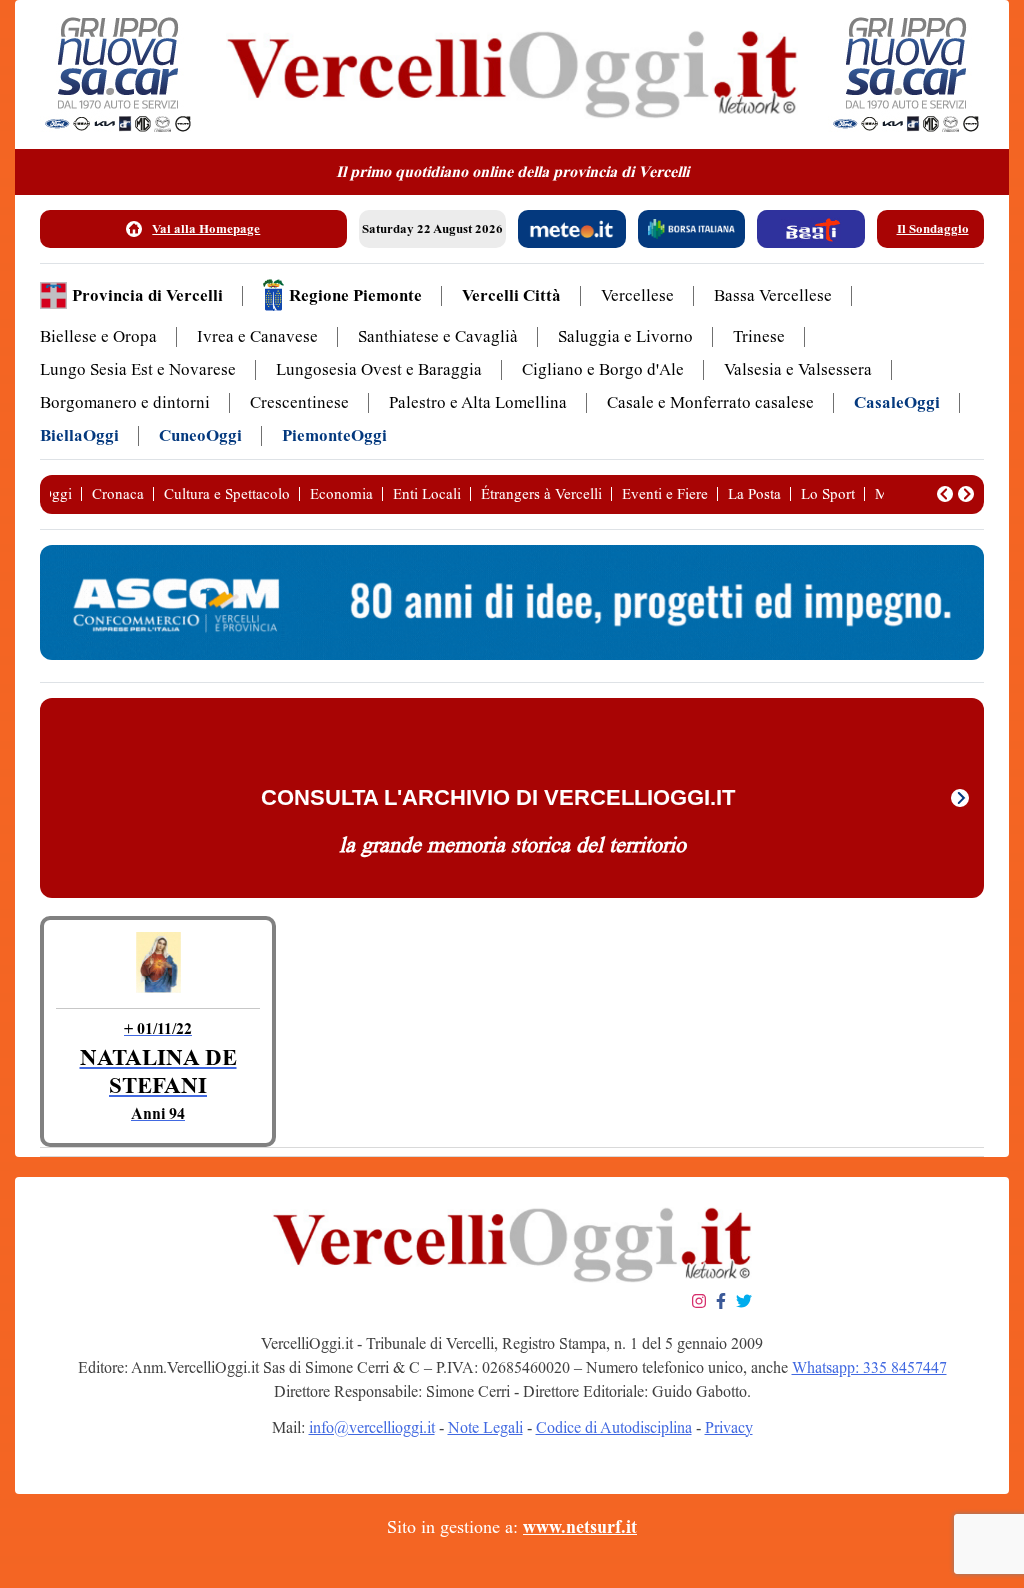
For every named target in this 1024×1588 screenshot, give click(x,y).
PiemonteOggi (334, 435)
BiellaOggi (79, 435)
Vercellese (637, 295)
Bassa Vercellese (773, 295)
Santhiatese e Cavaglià (438, 336)
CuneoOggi (200, 435)
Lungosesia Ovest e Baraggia (379, 369)
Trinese (759, 336)
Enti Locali (427, 494)
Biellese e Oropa (98, 336)
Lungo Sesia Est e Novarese (138, 369)
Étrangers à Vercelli (541, 494)
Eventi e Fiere (665, 494)
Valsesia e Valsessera (798, 369)
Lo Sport (828, 494)
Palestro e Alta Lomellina (478, 402)
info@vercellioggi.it (372, 1427)
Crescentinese (299, 402)
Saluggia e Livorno (625, 336)
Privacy (729, 1427)
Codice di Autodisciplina (614, 1427)
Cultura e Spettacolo (227, 494)
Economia (341, 494)
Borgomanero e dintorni (125, 402)
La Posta (754, 494)
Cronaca (118, 494)
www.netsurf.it (580, 1527)
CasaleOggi (897, 402)
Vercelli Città (511, 295)
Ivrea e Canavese (257, 336)
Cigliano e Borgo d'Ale (603, 369)
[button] (945, 494)
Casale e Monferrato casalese (710, 402)
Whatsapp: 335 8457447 (869, 1367)
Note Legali (485, 1427)
